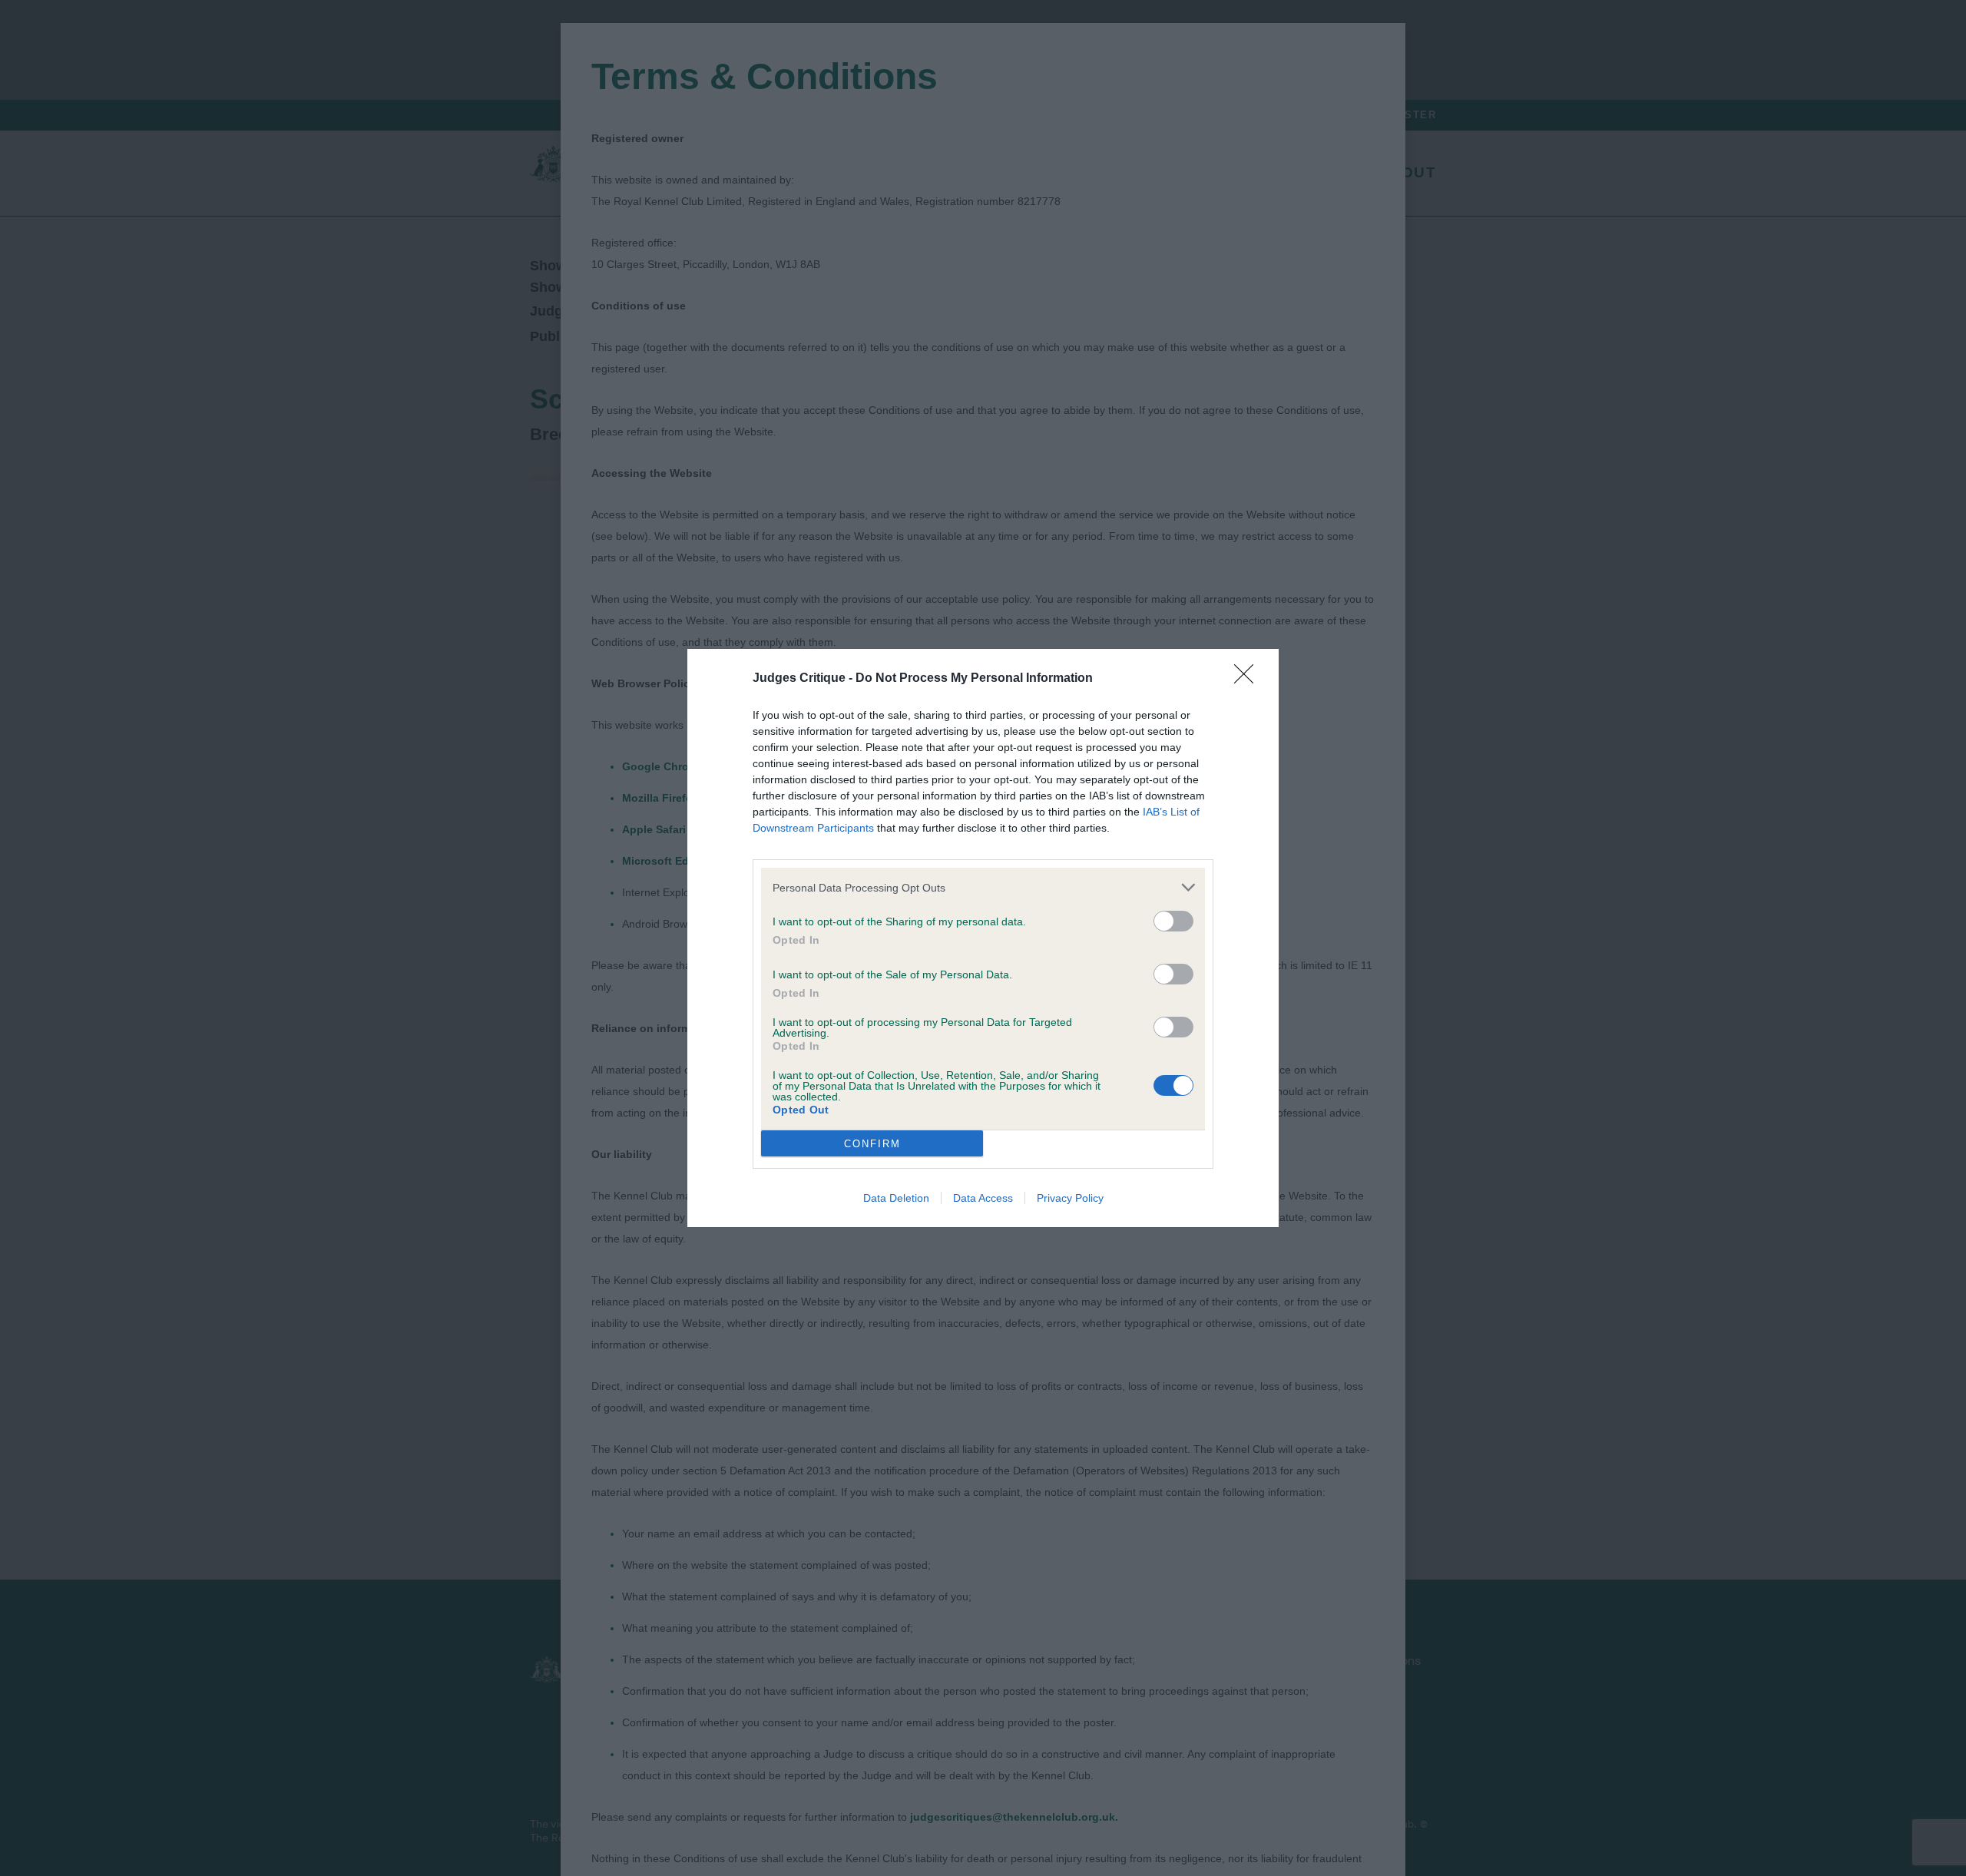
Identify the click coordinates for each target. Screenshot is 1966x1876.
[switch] (1173, 921)
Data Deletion (896, 1198)
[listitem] (983, 887)
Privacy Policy (1070, 1198)
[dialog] (983, 938)
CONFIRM (872, 1144)
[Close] (1249, 679)
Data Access (983, 1198)
